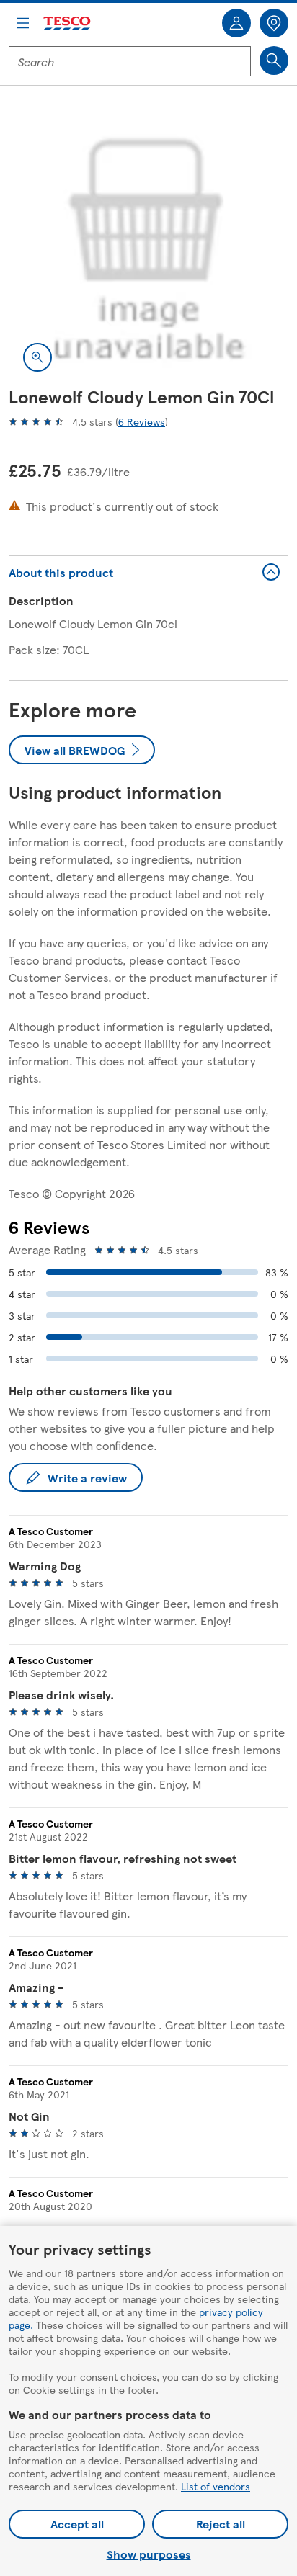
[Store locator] (274, 23)
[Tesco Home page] (68, 23)
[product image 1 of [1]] (148, 246)
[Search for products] (274, 61)
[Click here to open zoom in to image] (37, 357)
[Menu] (23, 23)
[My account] (236, 23)
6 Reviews (142, 421)
